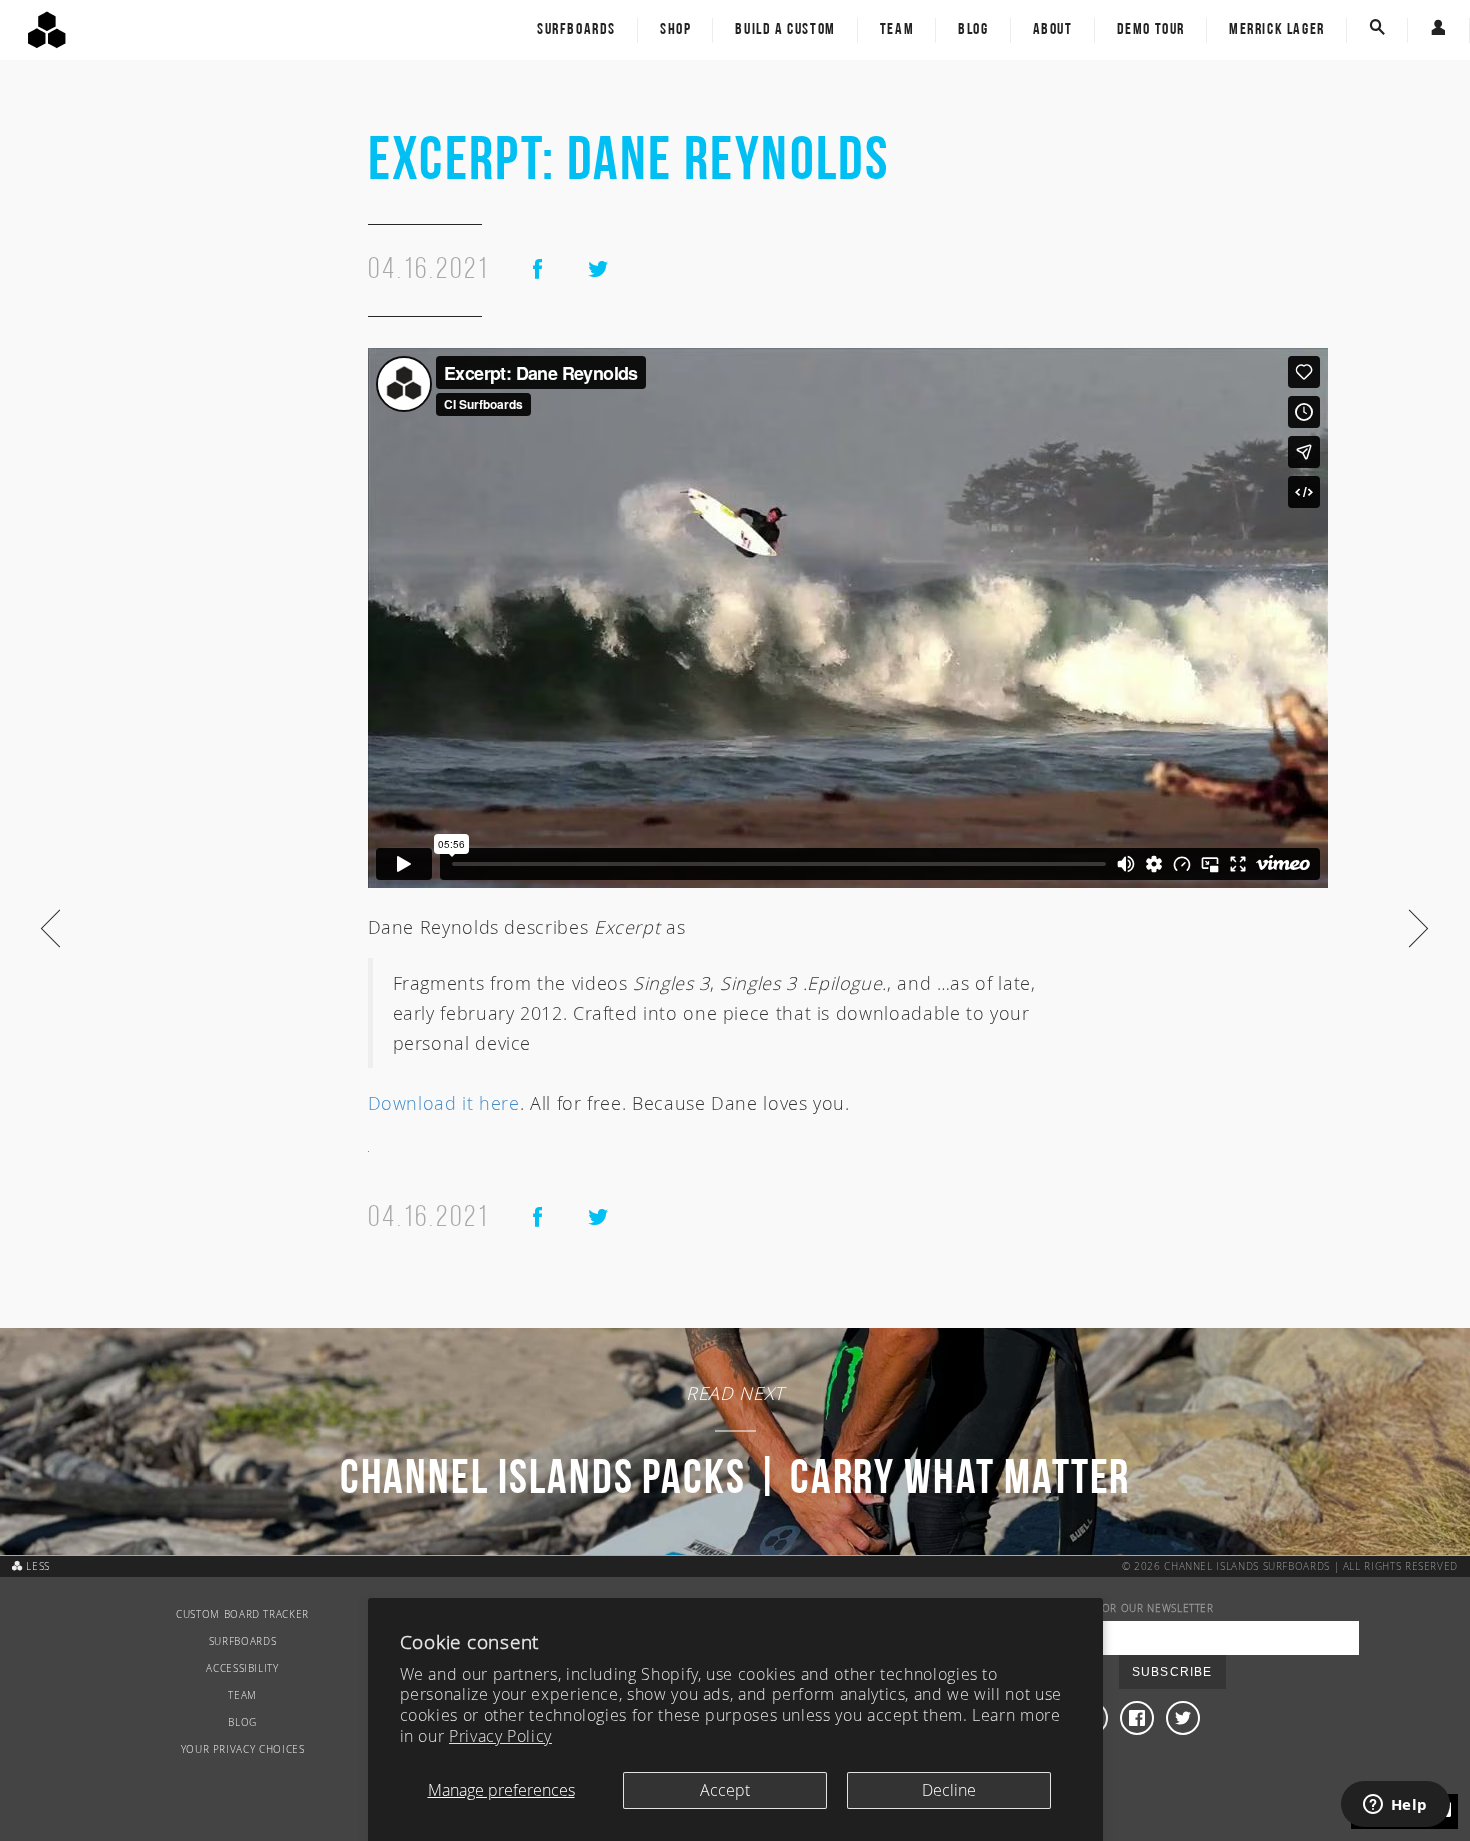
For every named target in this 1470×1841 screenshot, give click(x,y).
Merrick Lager (1277, 30)
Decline (949, 1790)
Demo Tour (1151, 30)
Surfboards (576, 30)
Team (897, 30)
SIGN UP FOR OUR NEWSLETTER (1132, 1608)
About (1053, 30)
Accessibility (242, 1668)
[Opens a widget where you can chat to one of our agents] (1395, 1806)
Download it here (444, 1103)
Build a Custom (785, 30)
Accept (725, 1790)
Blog (973, 30)
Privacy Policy (500, 1736)
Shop (675, 30)
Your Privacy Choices (243, 1749)
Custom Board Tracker (242, 1614)
